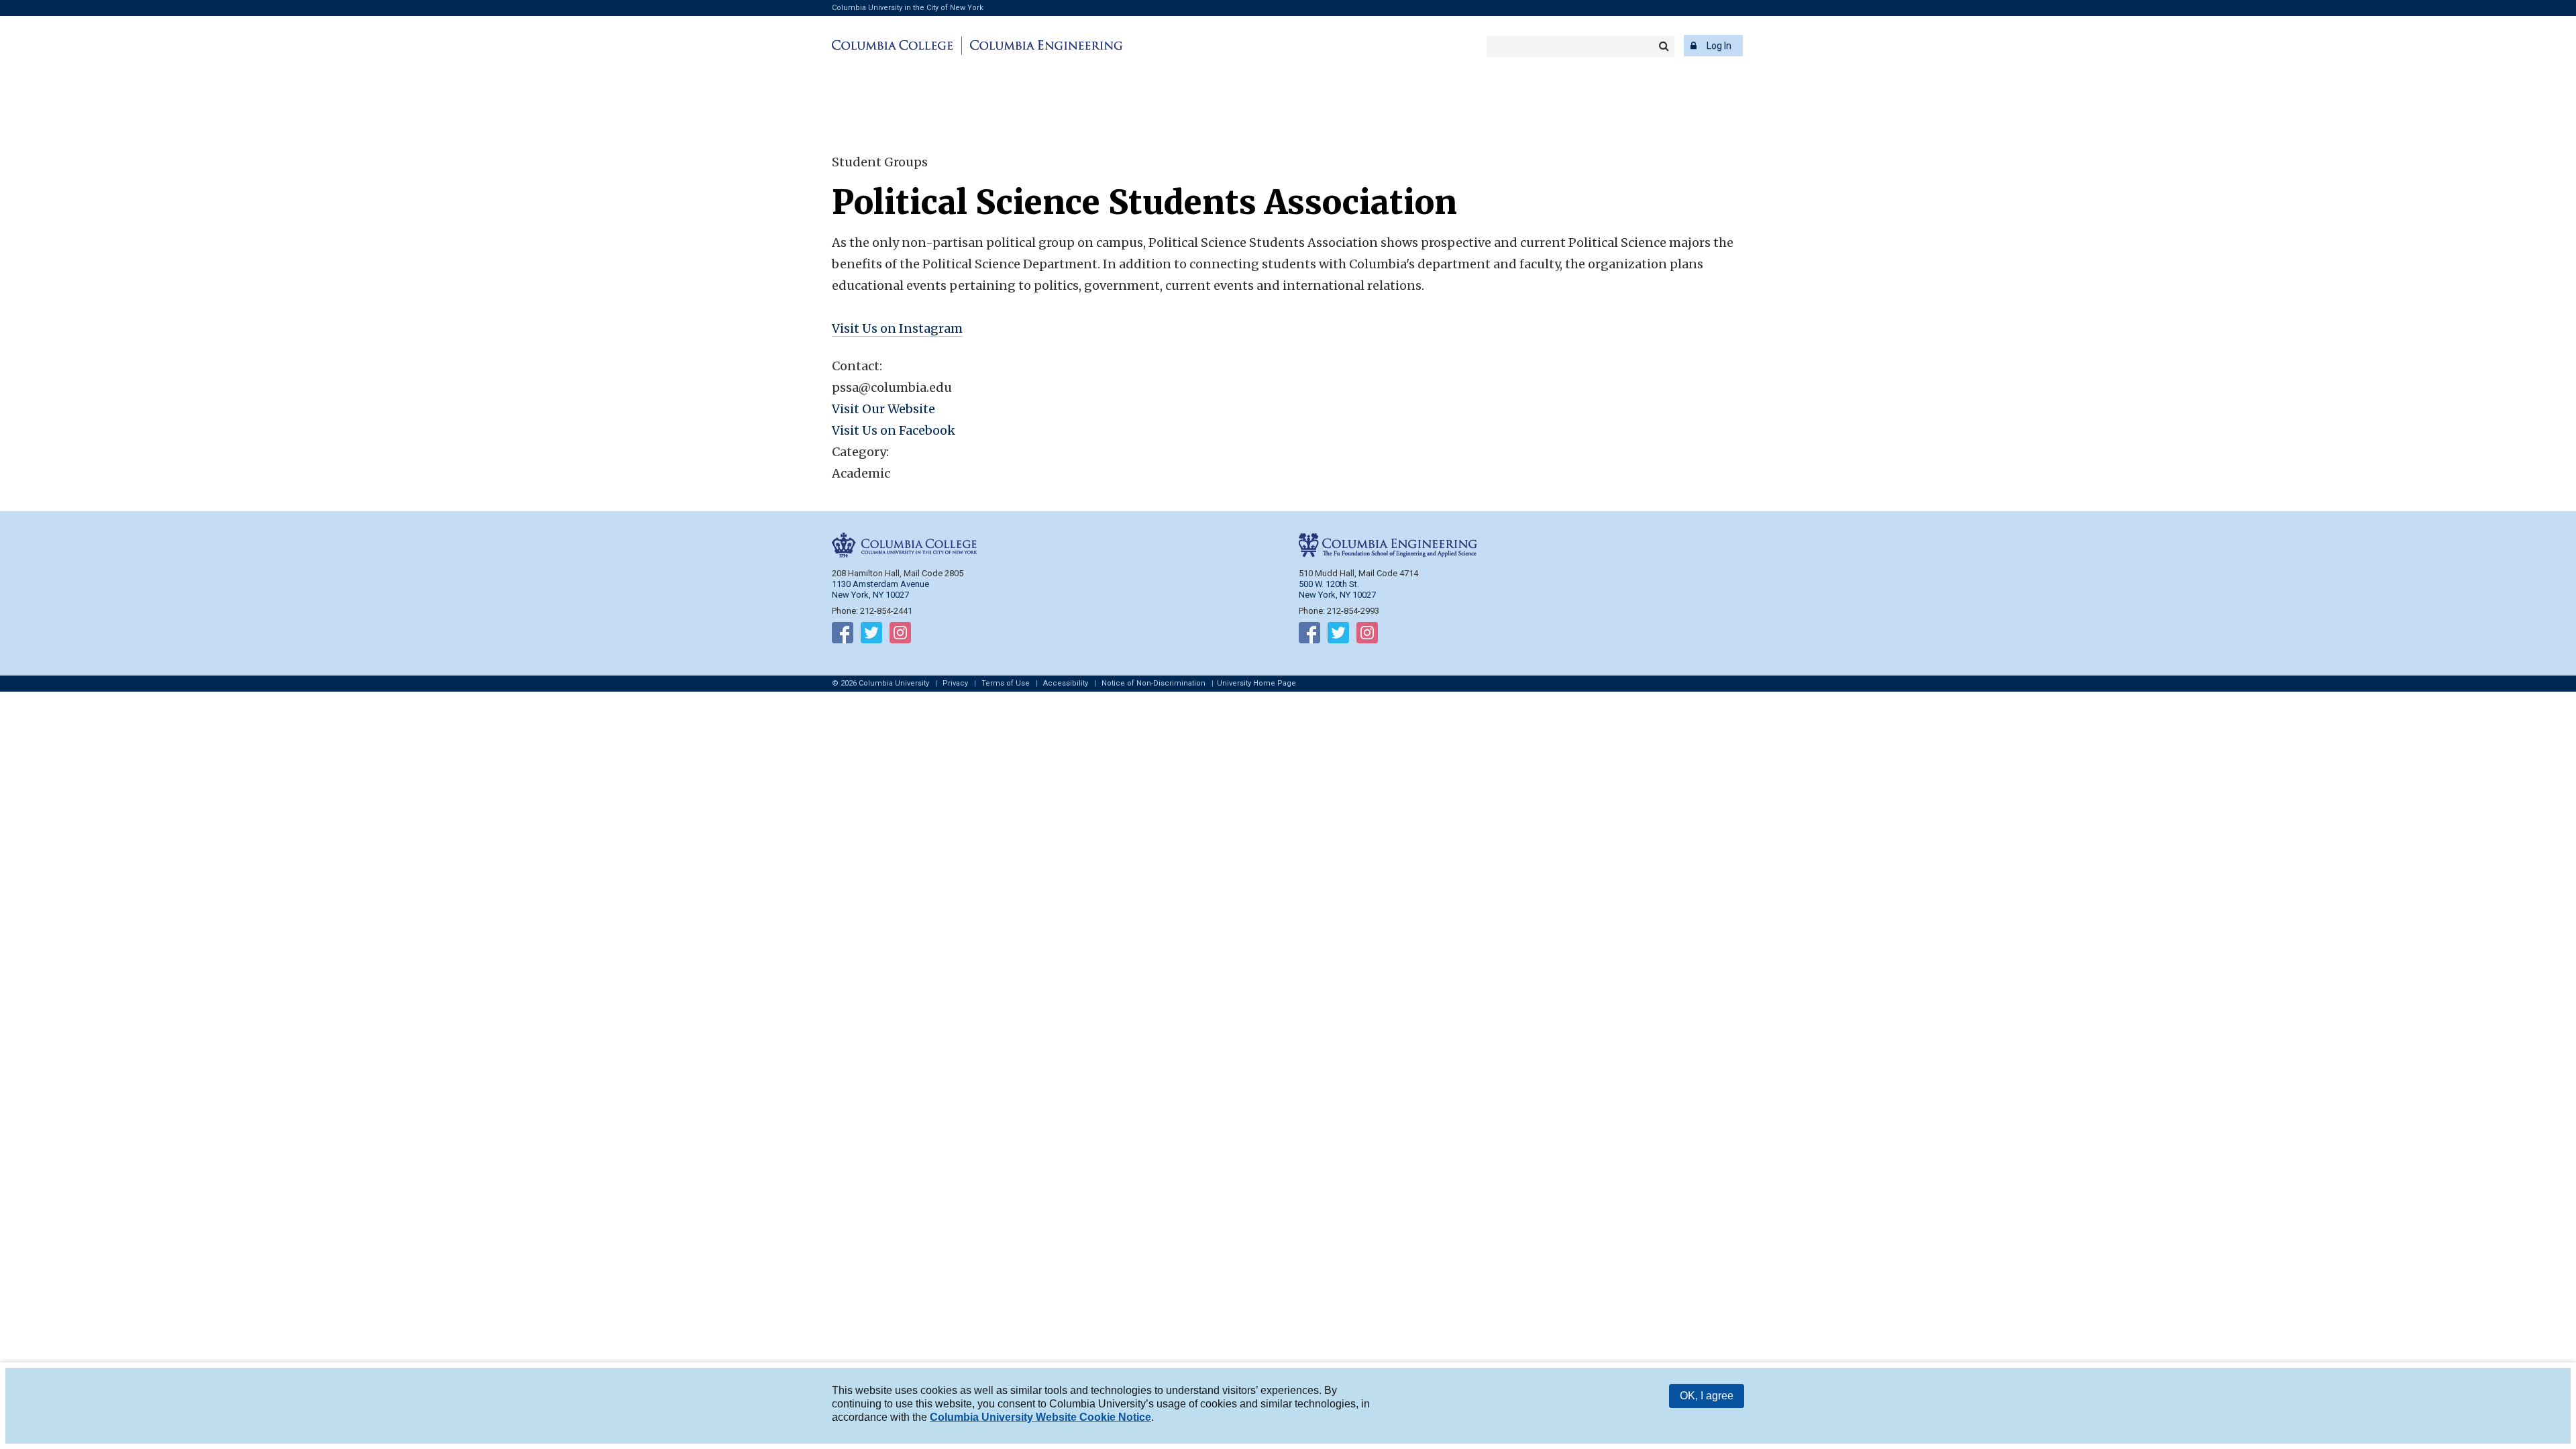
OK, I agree (1707, 1396)
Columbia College (895, 46)
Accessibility (1066, 683)
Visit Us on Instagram (897, 328)
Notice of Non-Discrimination (1153, 683)
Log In (1719, 46)
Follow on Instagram (900, 635)
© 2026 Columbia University (880, 683)
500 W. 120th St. (1329, 584)
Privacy (955, 683)
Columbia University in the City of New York (908, 8)
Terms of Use (1006, 683)
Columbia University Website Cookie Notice (1040, 1417)
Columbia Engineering (1044, 46)
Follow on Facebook (843, 635)
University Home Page (1256, 683)
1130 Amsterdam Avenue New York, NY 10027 (880, 589)
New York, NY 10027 (1337, 595)
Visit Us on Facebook (894, 430)
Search (1664, 46)
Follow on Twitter (871, 635)
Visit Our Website (883, 409)
